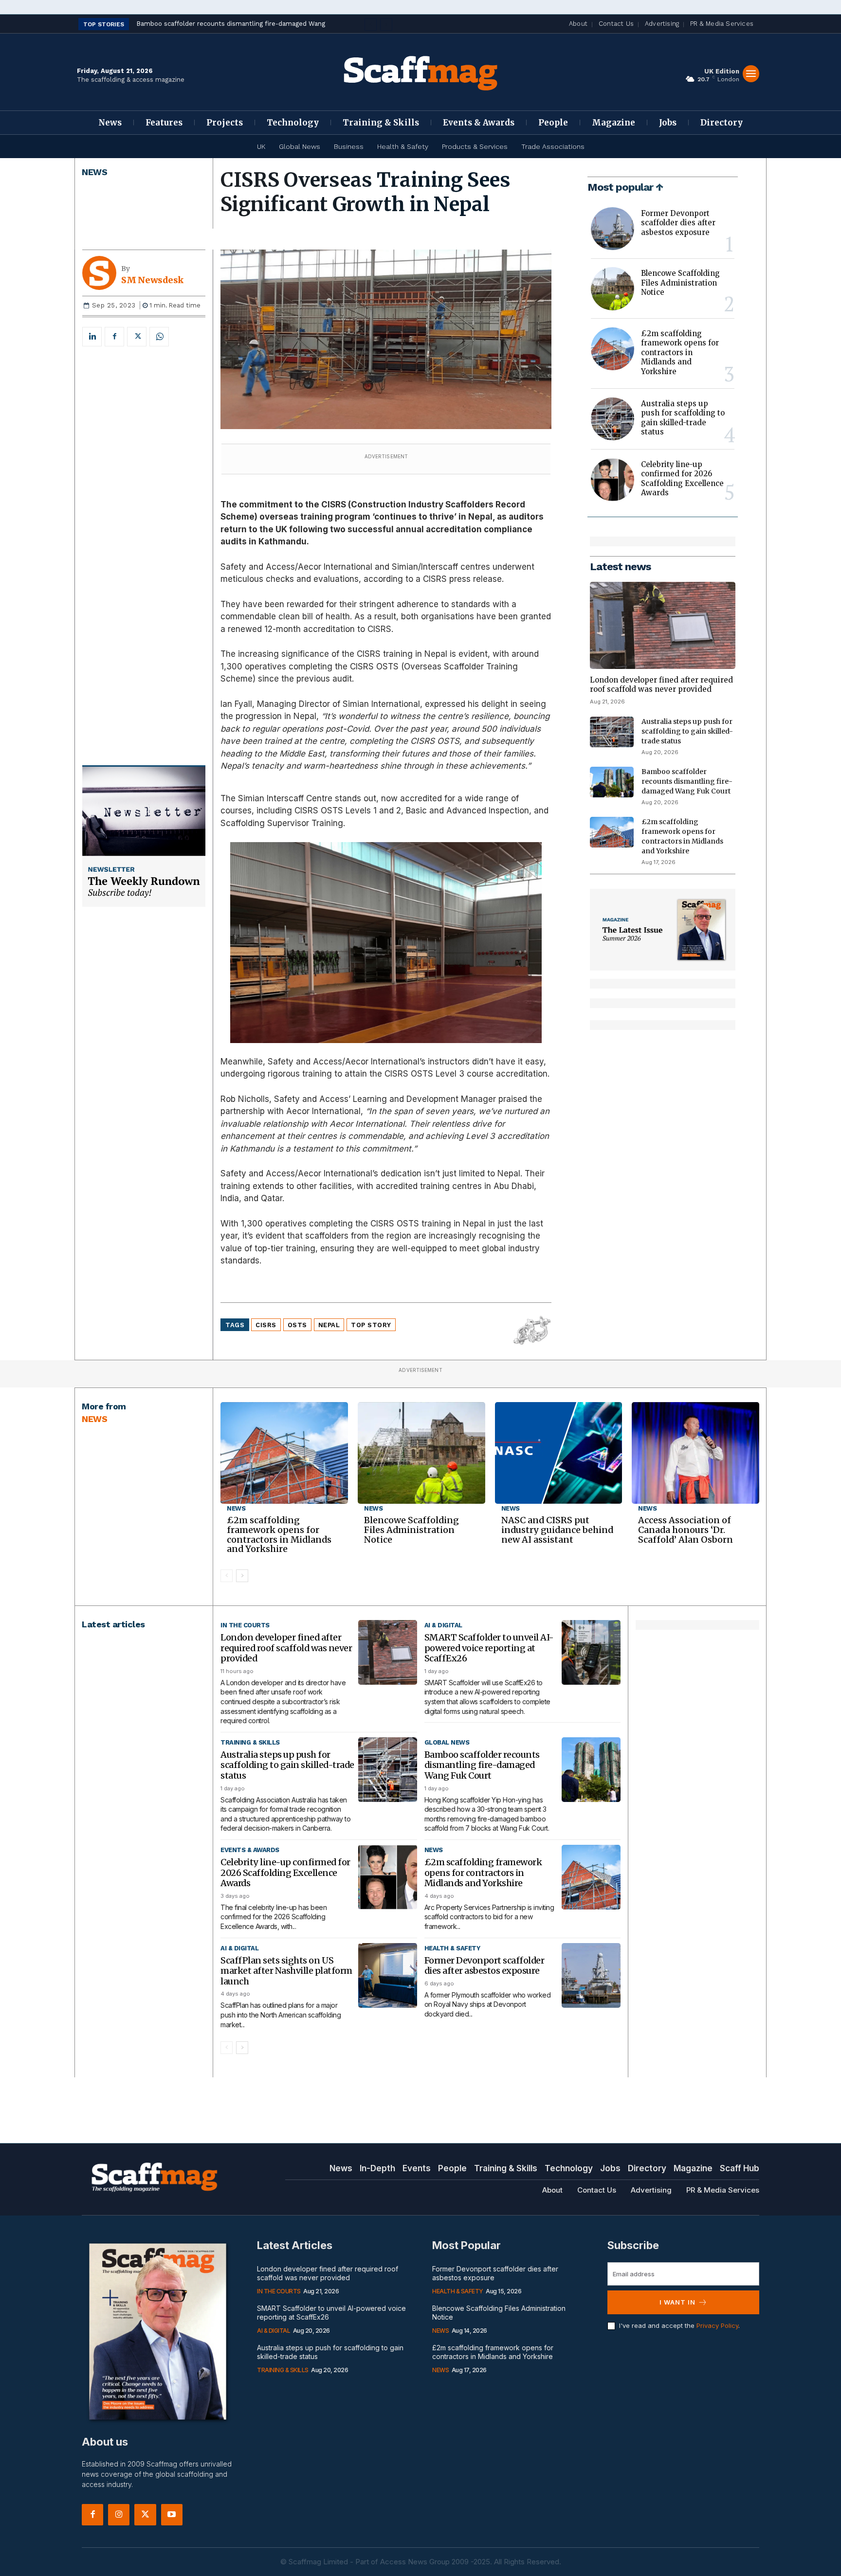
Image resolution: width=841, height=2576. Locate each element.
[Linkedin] (92, 337)
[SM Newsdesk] (102, 273)
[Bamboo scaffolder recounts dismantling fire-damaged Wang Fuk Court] (612, 782)
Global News (447, 1742)
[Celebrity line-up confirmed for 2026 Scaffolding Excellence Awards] (612, 480)
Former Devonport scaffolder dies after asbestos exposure (678, 223)
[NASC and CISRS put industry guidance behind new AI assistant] (559, 1453)
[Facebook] (114, 337)
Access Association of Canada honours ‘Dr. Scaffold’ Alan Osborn (686, 1530)
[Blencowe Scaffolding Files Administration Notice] (612, 288)
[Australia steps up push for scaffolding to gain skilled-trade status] (612, 419)
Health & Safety (452, 1948)
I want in (677, 2302)
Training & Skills (250, 1742)
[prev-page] (227, 1576)
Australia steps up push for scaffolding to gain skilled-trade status (683, 418)
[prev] (371, 25)
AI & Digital (443, 1625)
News (94, 172)
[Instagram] (119, 2515)
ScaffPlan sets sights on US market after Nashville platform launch (286, 1971)
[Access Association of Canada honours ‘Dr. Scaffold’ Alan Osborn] (695, 1453)
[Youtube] (172, 2515)
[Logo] (420, 72)
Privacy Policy (717, 2325)
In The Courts (245, 1625)
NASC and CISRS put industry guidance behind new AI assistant (557, 1530)
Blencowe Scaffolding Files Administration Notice (680, 283)
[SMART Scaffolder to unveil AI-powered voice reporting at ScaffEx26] (591, 1652)
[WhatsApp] (159, 337)
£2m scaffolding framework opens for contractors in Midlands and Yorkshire (680, 352)
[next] (386, 25)
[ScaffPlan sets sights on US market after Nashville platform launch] (388, 1975)
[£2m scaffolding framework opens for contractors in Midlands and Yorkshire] (612, 349)
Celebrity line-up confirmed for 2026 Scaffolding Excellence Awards (682, 479)
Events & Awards (250, 1850)
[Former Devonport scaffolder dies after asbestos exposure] (612, 229)
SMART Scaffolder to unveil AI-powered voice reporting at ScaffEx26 (489, 1648)
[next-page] (242, 1576)
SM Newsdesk (152, 280)
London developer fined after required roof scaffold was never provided (661, 685)
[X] (137, 337)
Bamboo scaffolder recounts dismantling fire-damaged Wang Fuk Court (687, 781)
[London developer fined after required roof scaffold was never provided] (663, 625)
